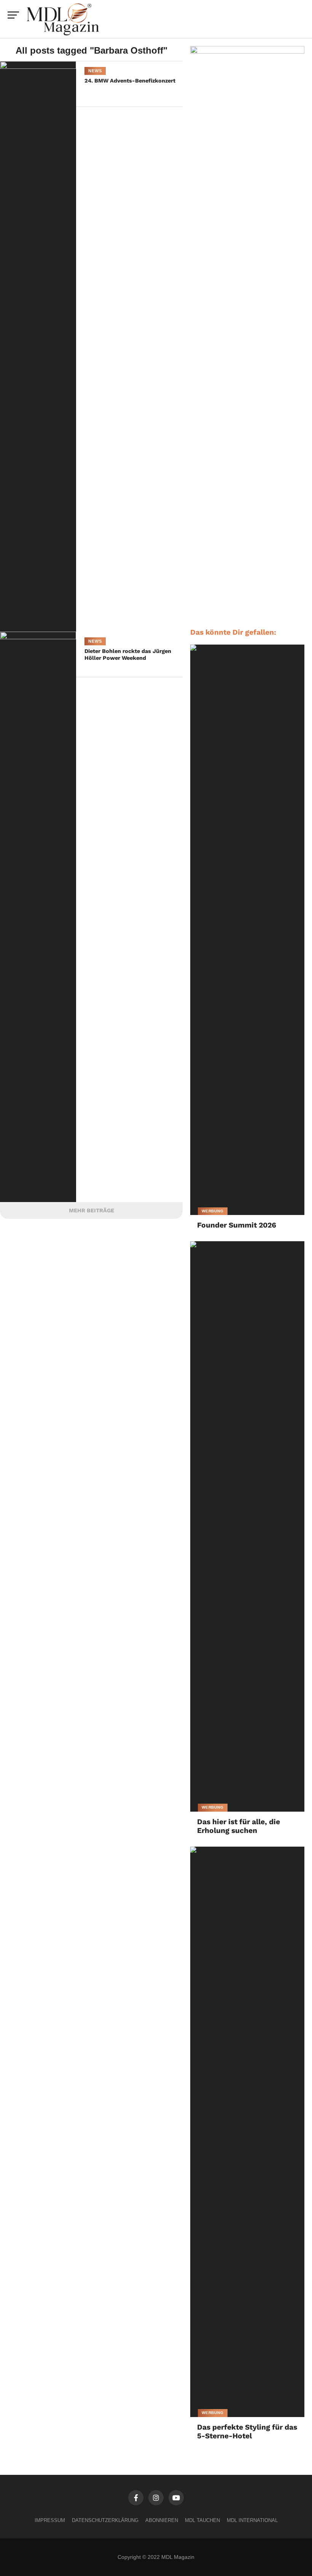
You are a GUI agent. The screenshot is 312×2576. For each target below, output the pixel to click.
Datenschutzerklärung (105, 2520)
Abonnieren (162, 2520)
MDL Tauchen (202, 2520)
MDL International (252, 2520)
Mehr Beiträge (92, 1210)
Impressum (50, 2520)
